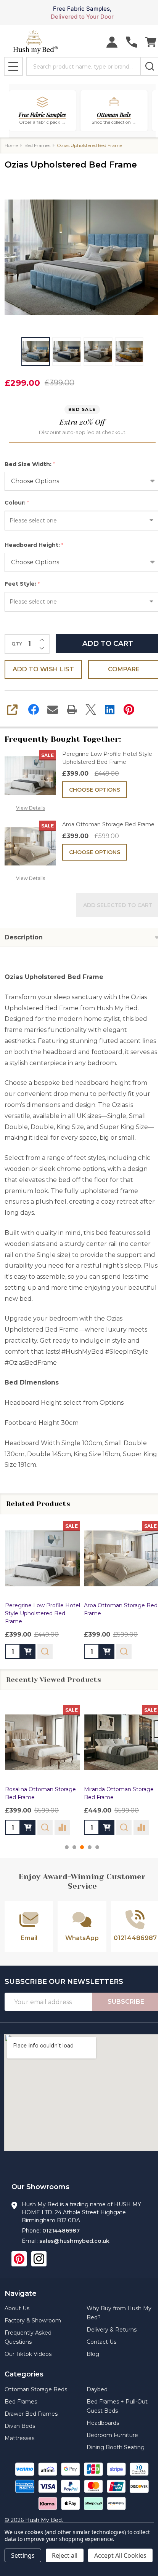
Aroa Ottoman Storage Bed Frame (108, 824)
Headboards (103, 2423)
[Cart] (151, 42)
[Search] (150, 66)
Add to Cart (108, 644)
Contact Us (101, 2342)
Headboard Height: (34, 545)
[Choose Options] (28, 1651)
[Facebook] (34, 709)
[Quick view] (45, 1651)
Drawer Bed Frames (31, 2414)
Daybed (97, 2389)
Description (24, 937)
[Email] (53, 709)
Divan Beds (20, 2426)
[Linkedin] (110, 709)
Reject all (65, 2555)
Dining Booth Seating (116, 2447)
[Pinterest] (129, 709)
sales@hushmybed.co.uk (74, 2241)
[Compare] (62, 1827)
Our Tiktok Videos (28, 2354)
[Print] (72, 709)
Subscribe (126, 2002)
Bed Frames (21, 2402)
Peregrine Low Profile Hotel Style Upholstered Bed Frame (107, 758)
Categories (24, 2374)
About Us (17, 2308)
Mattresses (19, 2438)
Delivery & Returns (112, 2330)
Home (11, 145)
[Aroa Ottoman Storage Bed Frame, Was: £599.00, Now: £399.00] (121, 1558)
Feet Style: (22, 584)
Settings (23, 2555)
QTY (17, 644)
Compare (124, 669)
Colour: (17, 503)
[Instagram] (39, 2259)
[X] (91, 709)
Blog (93, 2354)
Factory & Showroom (33, 2320)
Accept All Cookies (120, 2555)
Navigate (21, 2293)
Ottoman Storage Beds (36, 2389)
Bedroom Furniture (112, 2435)
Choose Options (95, 790)
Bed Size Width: (30, 464)
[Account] (112, 42)
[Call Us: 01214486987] (131, 42)
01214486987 (61, 2231)
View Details (31, 808)
